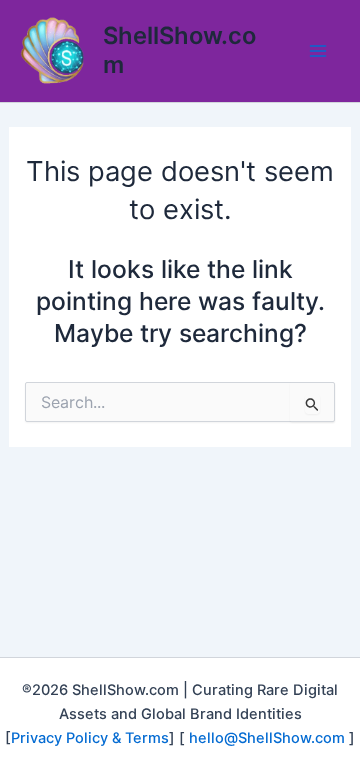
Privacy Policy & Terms (90, 738)
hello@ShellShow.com (267, 738)
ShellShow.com (179, 49)
